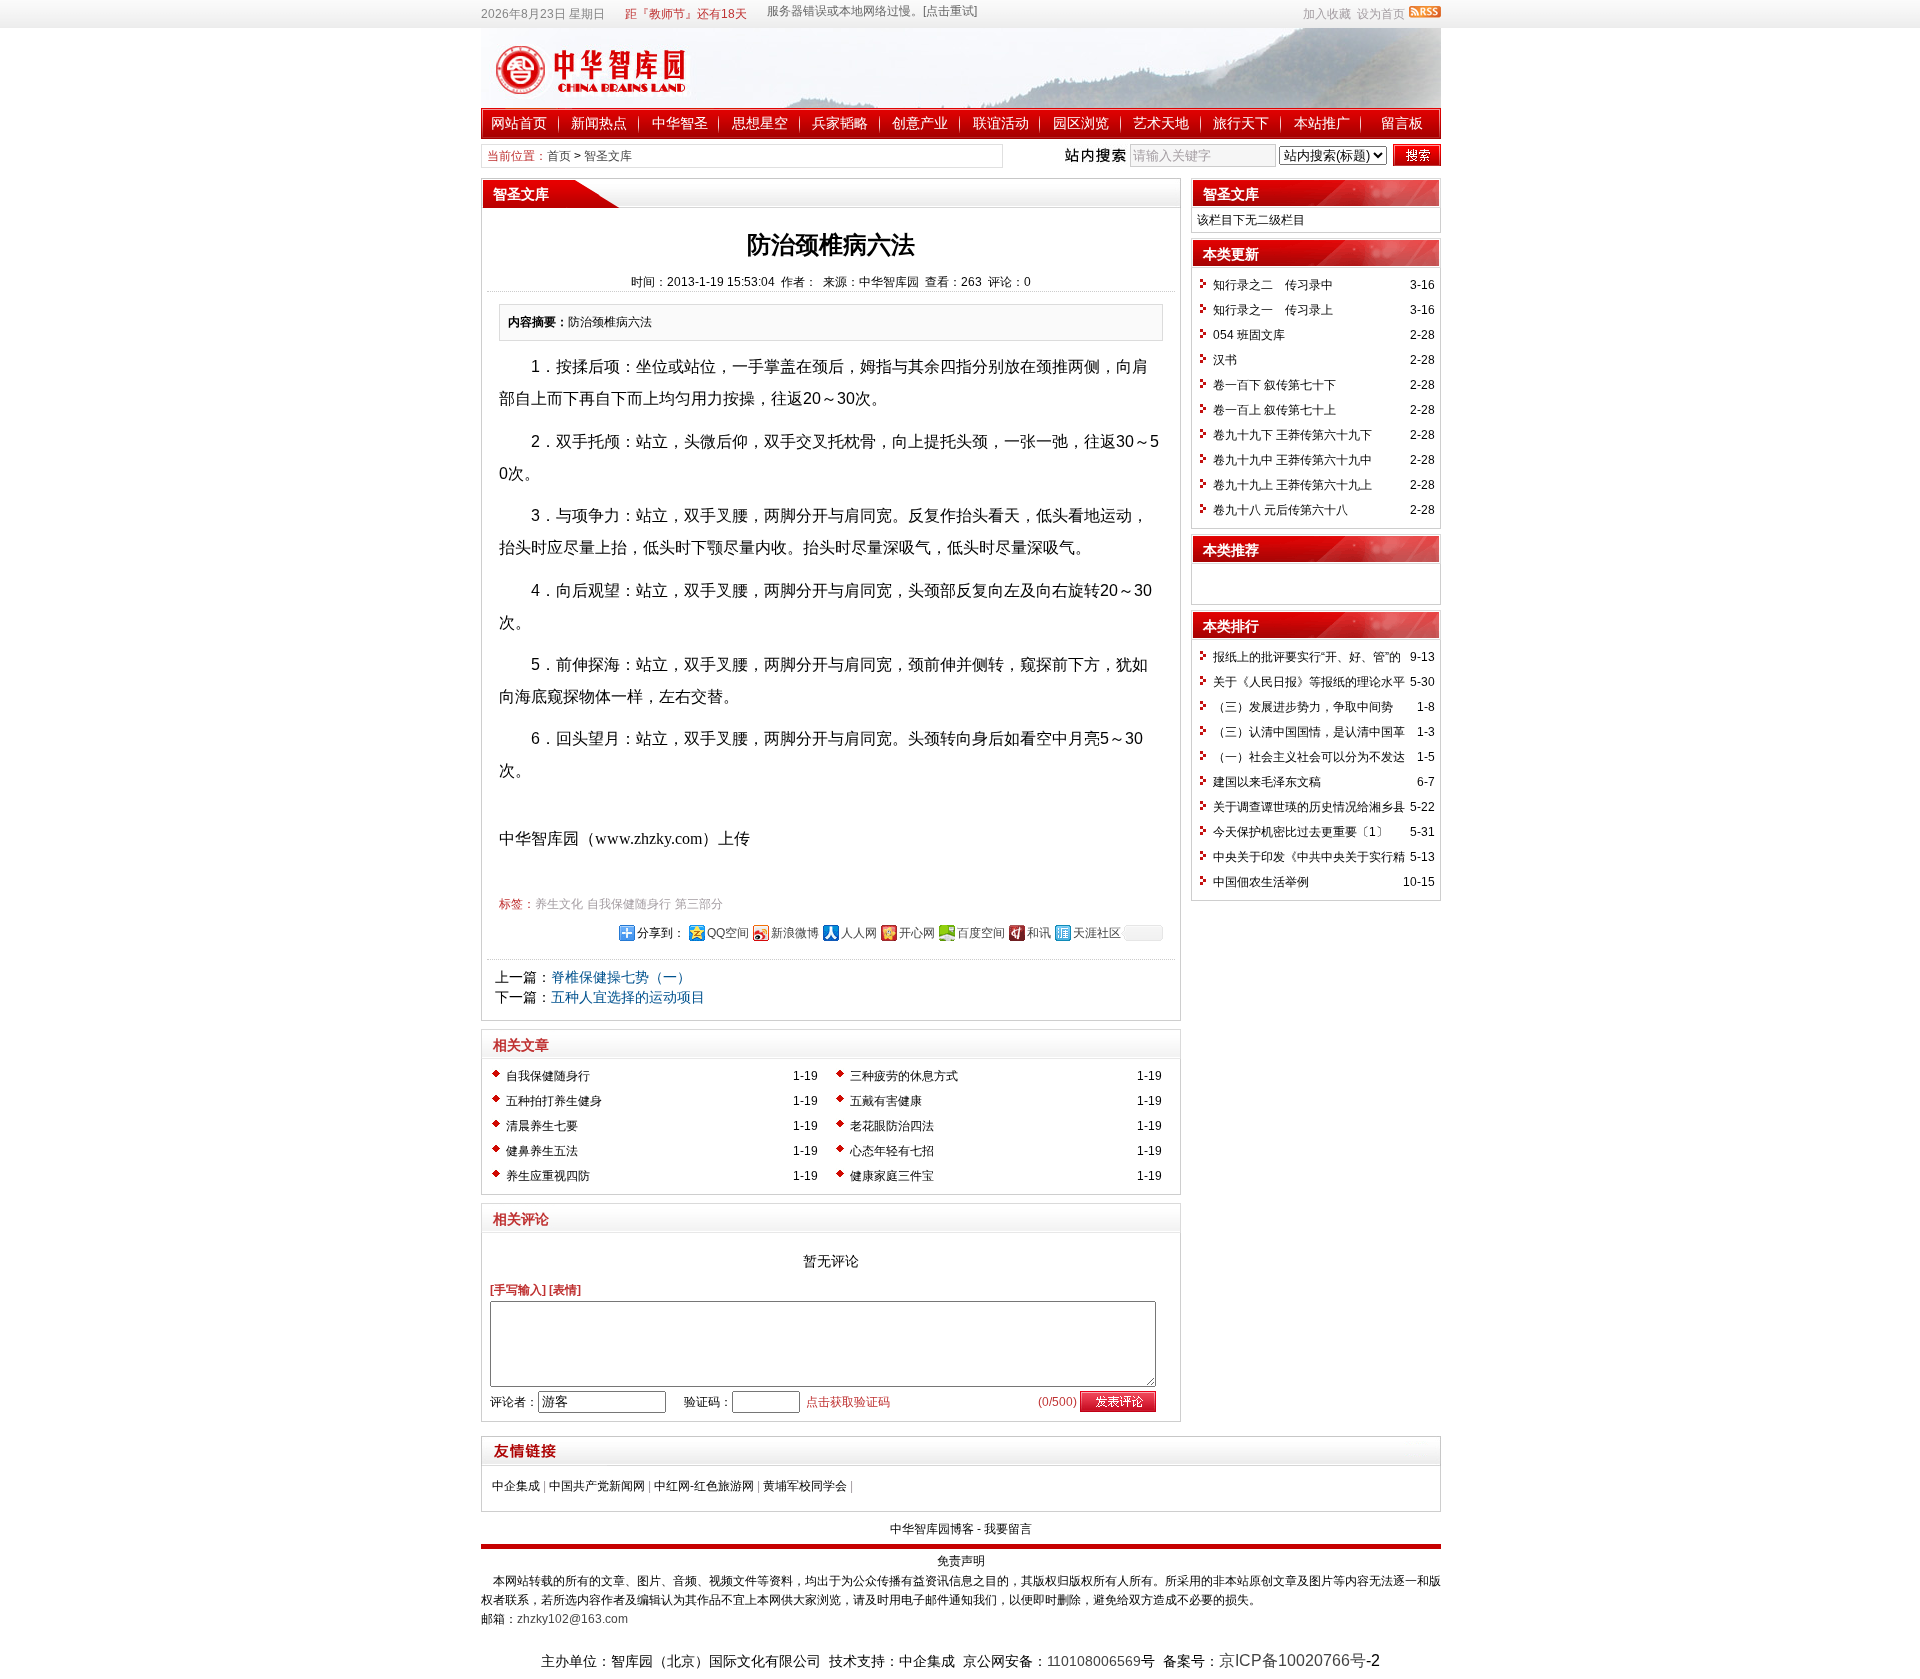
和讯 (1039, 933)
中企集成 (516, 1486)
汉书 (1225, 360)
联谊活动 (1001, 123)
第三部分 (699, 904)
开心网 (917, 933)
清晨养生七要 (542, 1126)
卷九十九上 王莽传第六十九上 (1292, 485)
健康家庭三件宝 (892, 1176)
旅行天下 (1241, 123)
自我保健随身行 (629, 904)
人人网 (859, 933)
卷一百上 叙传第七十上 (1274, 410)
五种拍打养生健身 (554, 1101)
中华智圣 (680, 123)
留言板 (1402, 123)
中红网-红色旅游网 (704, 1486)
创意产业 (920, 123)
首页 (559, 156)
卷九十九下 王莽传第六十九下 (1292, 435)
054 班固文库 (1249, 335)
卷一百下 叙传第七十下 (1274, 385)
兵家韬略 (840, 123)
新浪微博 (795, 933)
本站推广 (1322, 123)
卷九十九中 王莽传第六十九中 (1292, 460)
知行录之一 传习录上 (1273, 310)
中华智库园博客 (932, 1529)
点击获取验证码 (848, 1402)
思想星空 (760, 123)
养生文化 (559, 904)
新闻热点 (599, 123)
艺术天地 (1161, 123)
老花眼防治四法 (892, 1126)
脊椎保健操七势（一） (621, 977)
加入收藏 (1327, 14)
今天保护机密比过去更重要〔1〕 (1300, 832)
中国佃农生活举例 (1261, 882)
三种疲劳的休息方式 (904, 1076)
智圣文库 (608, 156)
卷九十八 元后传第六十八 (1280, 510)
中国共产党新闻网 (597, 1486)
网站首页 (519, 123)
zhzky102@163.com (572, 1619)
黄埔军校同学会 (805, 1486)
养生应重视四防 (548, 1176)
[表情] (565, 1290)
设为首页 (1381, 14)
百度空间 (981, 933)
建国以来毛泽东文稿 (1267, 782)
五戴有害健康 (886, 1101)
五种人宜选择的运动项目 (628, 997)
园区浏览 (1081, 123)
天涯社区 (1097, 933)
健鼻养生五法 (542, 1151)
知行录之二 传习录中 (1273, 285)
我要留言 (1008, 1529)
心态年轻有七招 (892, 1151)
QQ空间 (728, 933)
